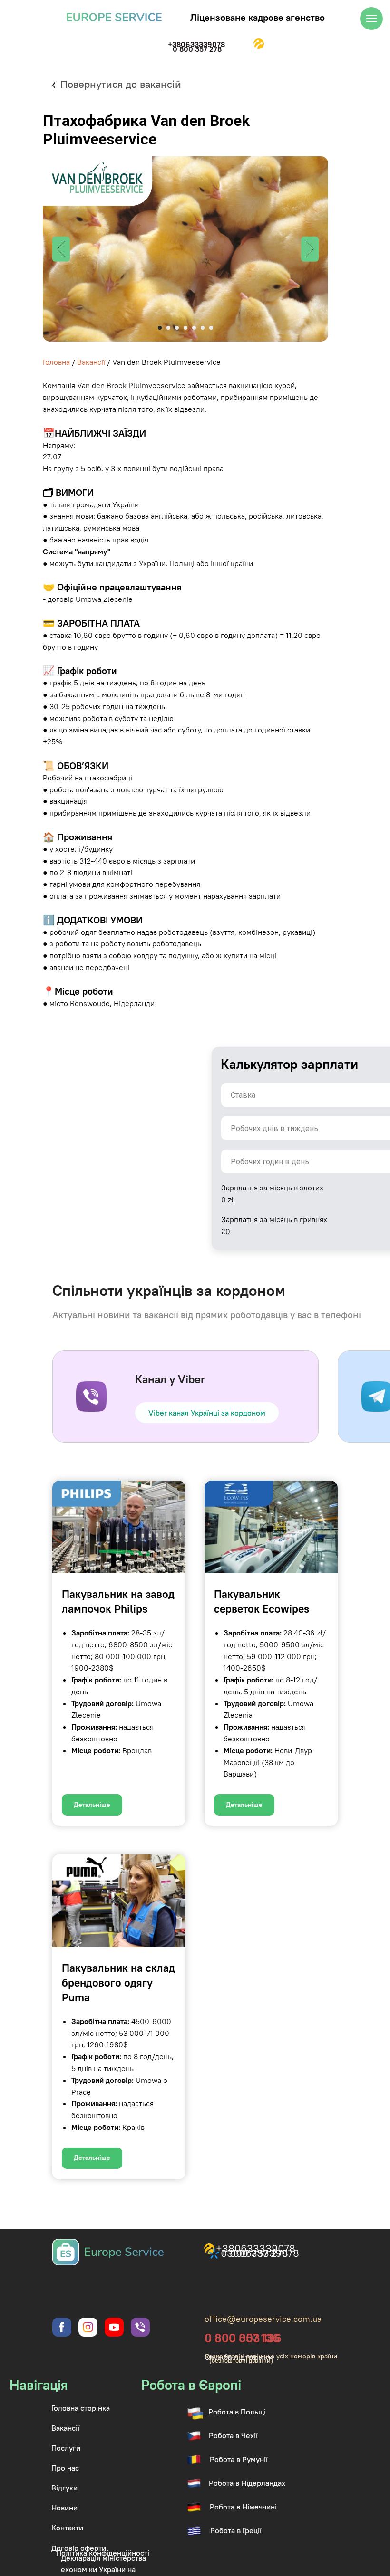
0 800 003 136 (243, 2338)
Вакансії (91, 362)
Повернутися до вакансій (121, 84)
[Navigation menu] (371, 19)
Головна (56, 362)
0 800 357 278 (197, 49)
